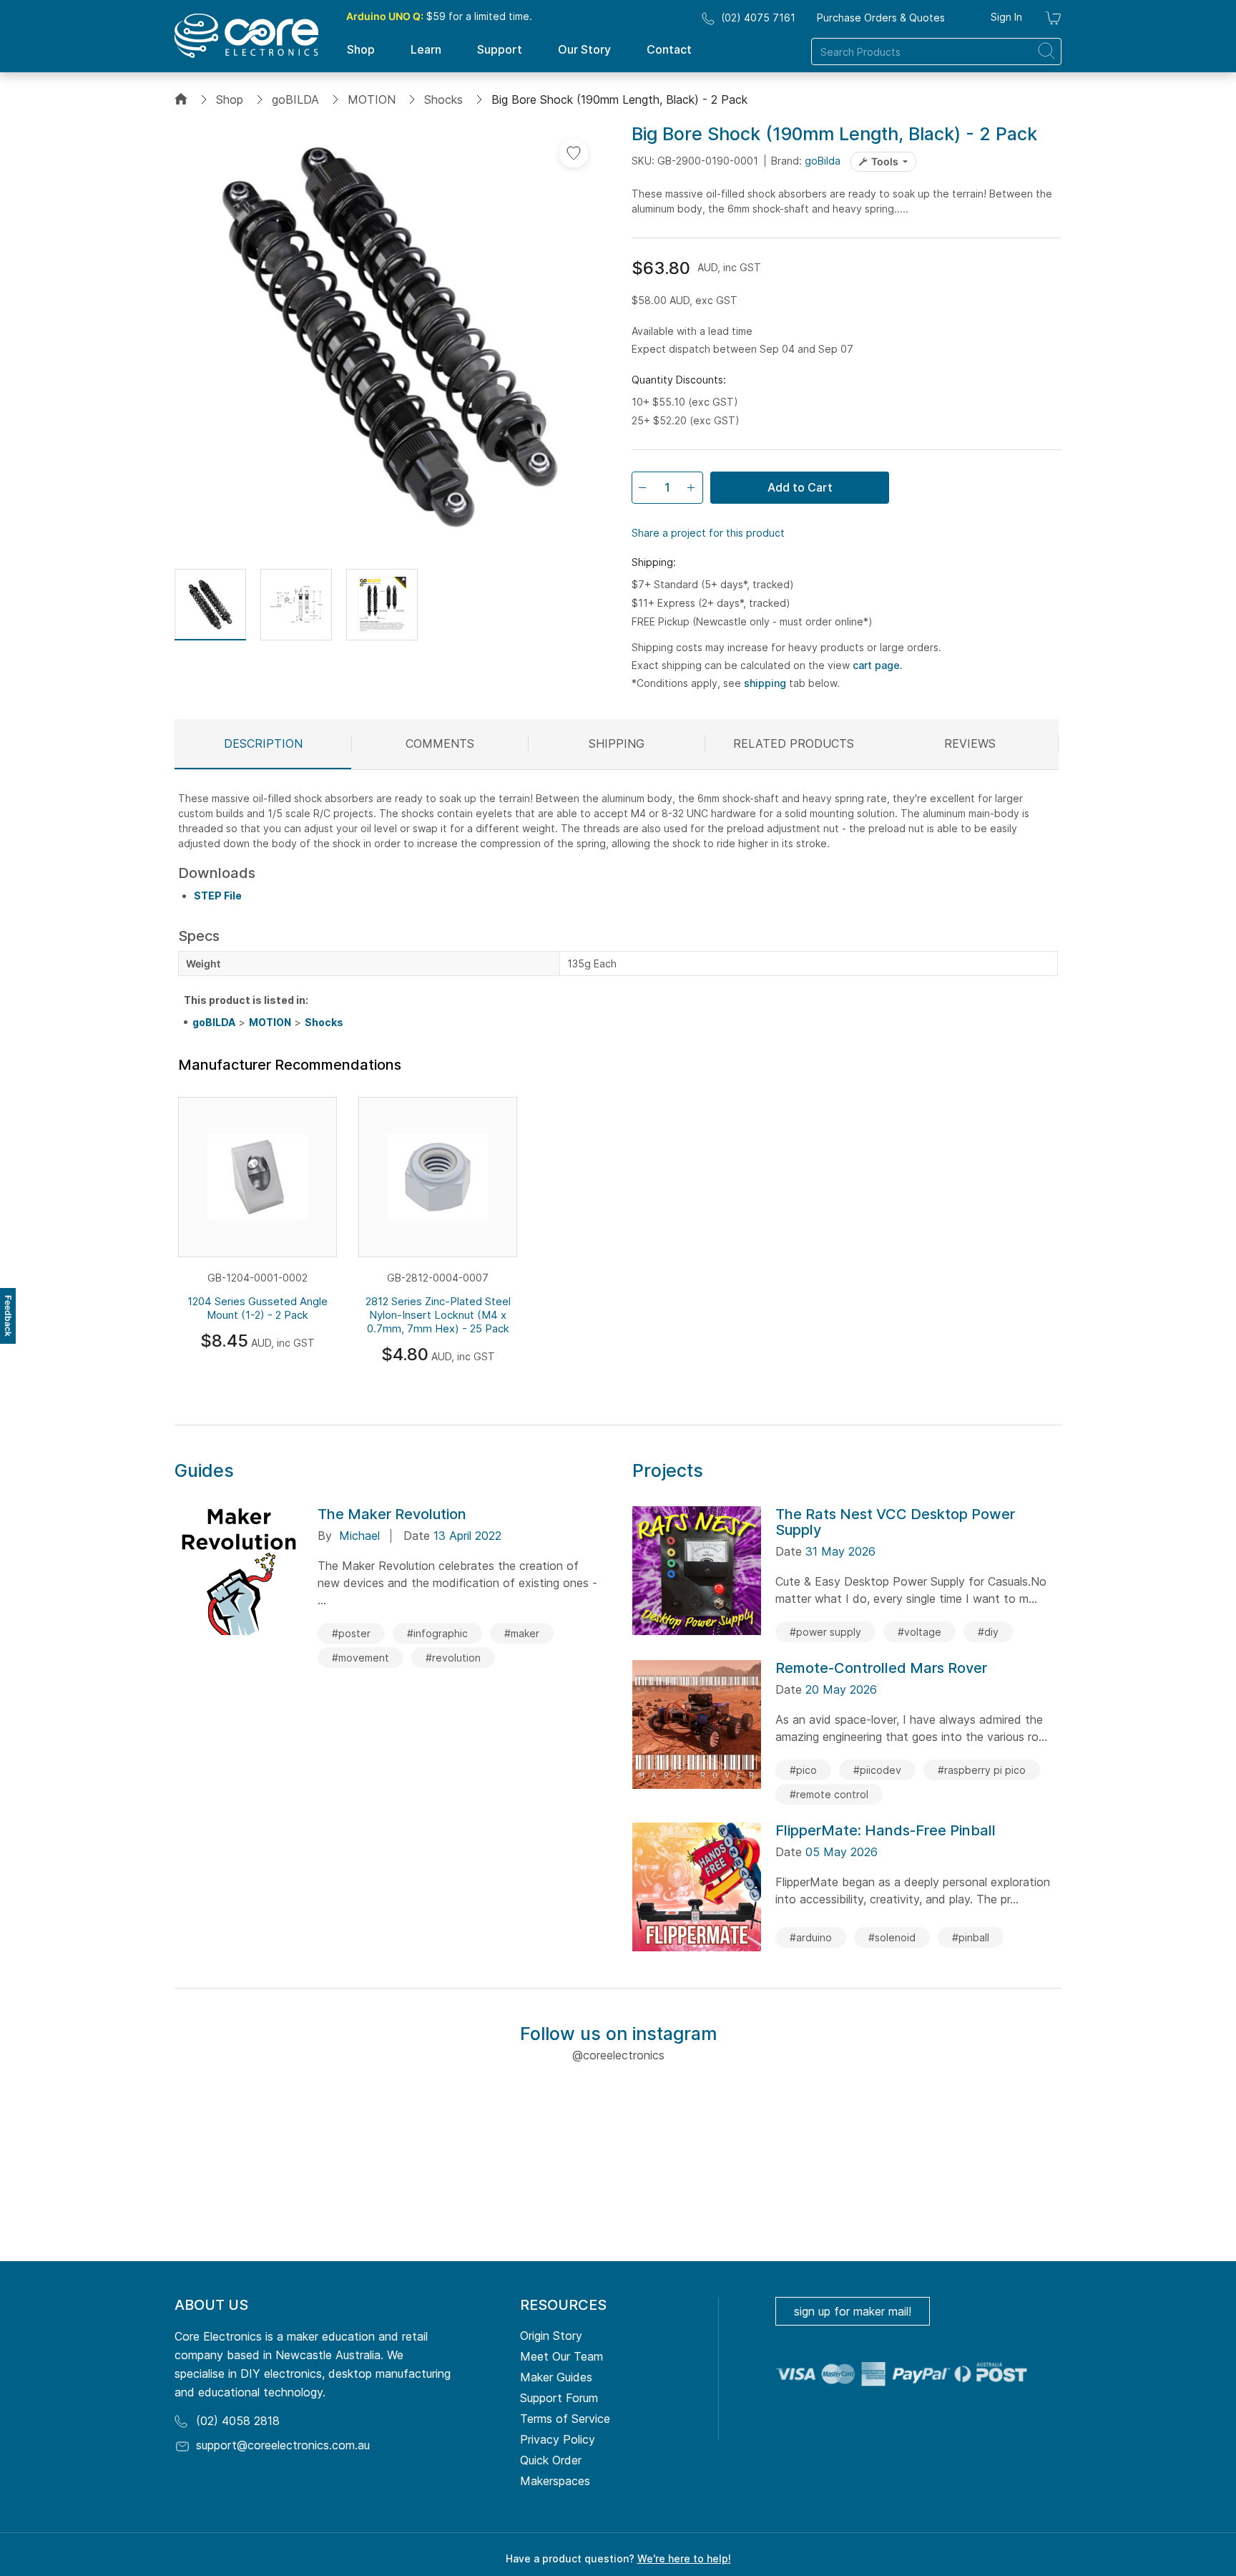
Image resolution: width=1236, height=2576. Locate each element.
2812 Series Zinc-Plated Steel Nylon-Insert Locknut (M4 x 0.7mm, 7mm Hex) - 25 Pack (438, 1315)
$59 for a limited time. (439, 16)
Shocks (443, 99)
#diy (988, 1632)
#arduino (811, 1937)
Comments (440, 743)
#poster (351, 1633)
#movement (360, 1658)
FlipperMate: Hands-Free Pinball (886, 1830)
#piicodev (877, 1770)
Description (263, 743)
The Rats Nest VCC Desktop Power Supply (895, 1522)
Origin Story (551, 2336)
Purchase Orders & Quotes (881, 18)
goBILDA (295, 99)
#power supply (825, 1632)
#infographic (437, 1633)
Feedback (8, 1316)
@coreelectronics (618, 2055)
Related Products (794, 743)
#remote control (829, 1794)
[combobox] (936, 52)
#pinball (971, 1937)
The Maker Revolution (392, 1514)
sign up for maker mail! (853, 2311)
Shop (230, 99)
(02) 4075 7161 (758, 18)
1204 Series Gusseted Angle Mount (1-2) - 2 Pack (257, 1308)
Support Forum (559, 2398)
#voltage (919, 1632)
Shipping (617, 743)
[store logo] (246, 36)
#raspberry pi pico (982, 1770)
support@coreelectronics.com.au (283, 2445)
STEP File (218, 896)
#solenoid (892, 1937)
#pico (803, 1770)
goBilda (823, 161)
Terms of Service (565, 2419)
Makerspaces (555, 2481)
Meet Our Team (561, 2356)
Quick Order (551, 2460)
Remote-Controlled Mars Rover (881, 1668)
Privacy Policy (558, 2439)
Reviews (970, 743)
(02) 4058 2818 (238, 2421)
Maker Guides (556, 2377)
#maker (522, 1633)
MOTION (372, 99)
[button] (210, 605)
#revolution (453, 1658)
